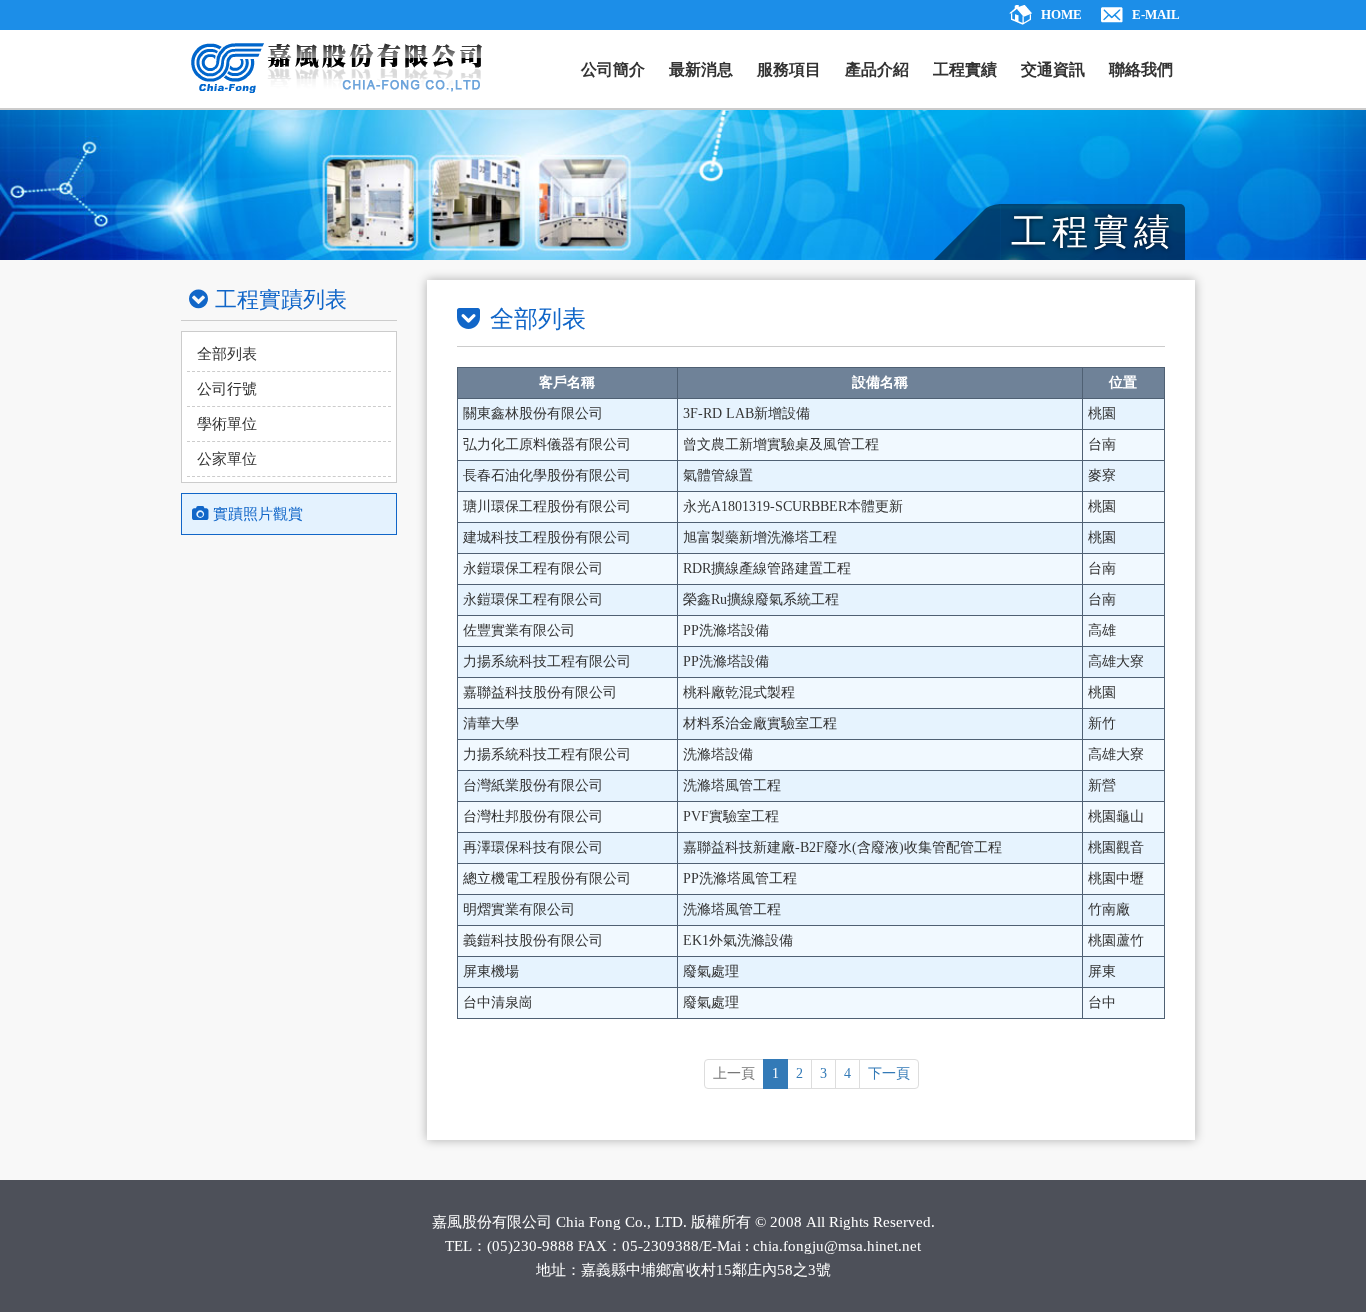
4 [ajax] (847, 1073)
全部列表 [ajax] (227, 354)
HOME (1061, 14)
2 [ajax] (799, 1073)
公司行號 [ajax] (227, 389)
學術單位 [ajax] (227, 424)
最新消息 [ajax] (701, 69)
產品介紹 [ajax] (877, 69)
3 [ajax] (823, 1073)
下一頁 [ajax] (889, 1073)
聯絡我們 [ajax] (1141, 69)
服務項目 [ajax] (789, 69)
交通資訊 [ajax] (1053, 69)
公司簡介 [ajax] (613, 69)
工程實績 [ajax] (965, 69)
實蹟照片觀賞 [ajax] (258, 514)
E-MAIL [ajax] (1156, 14)
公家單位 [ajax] (227, 459)
